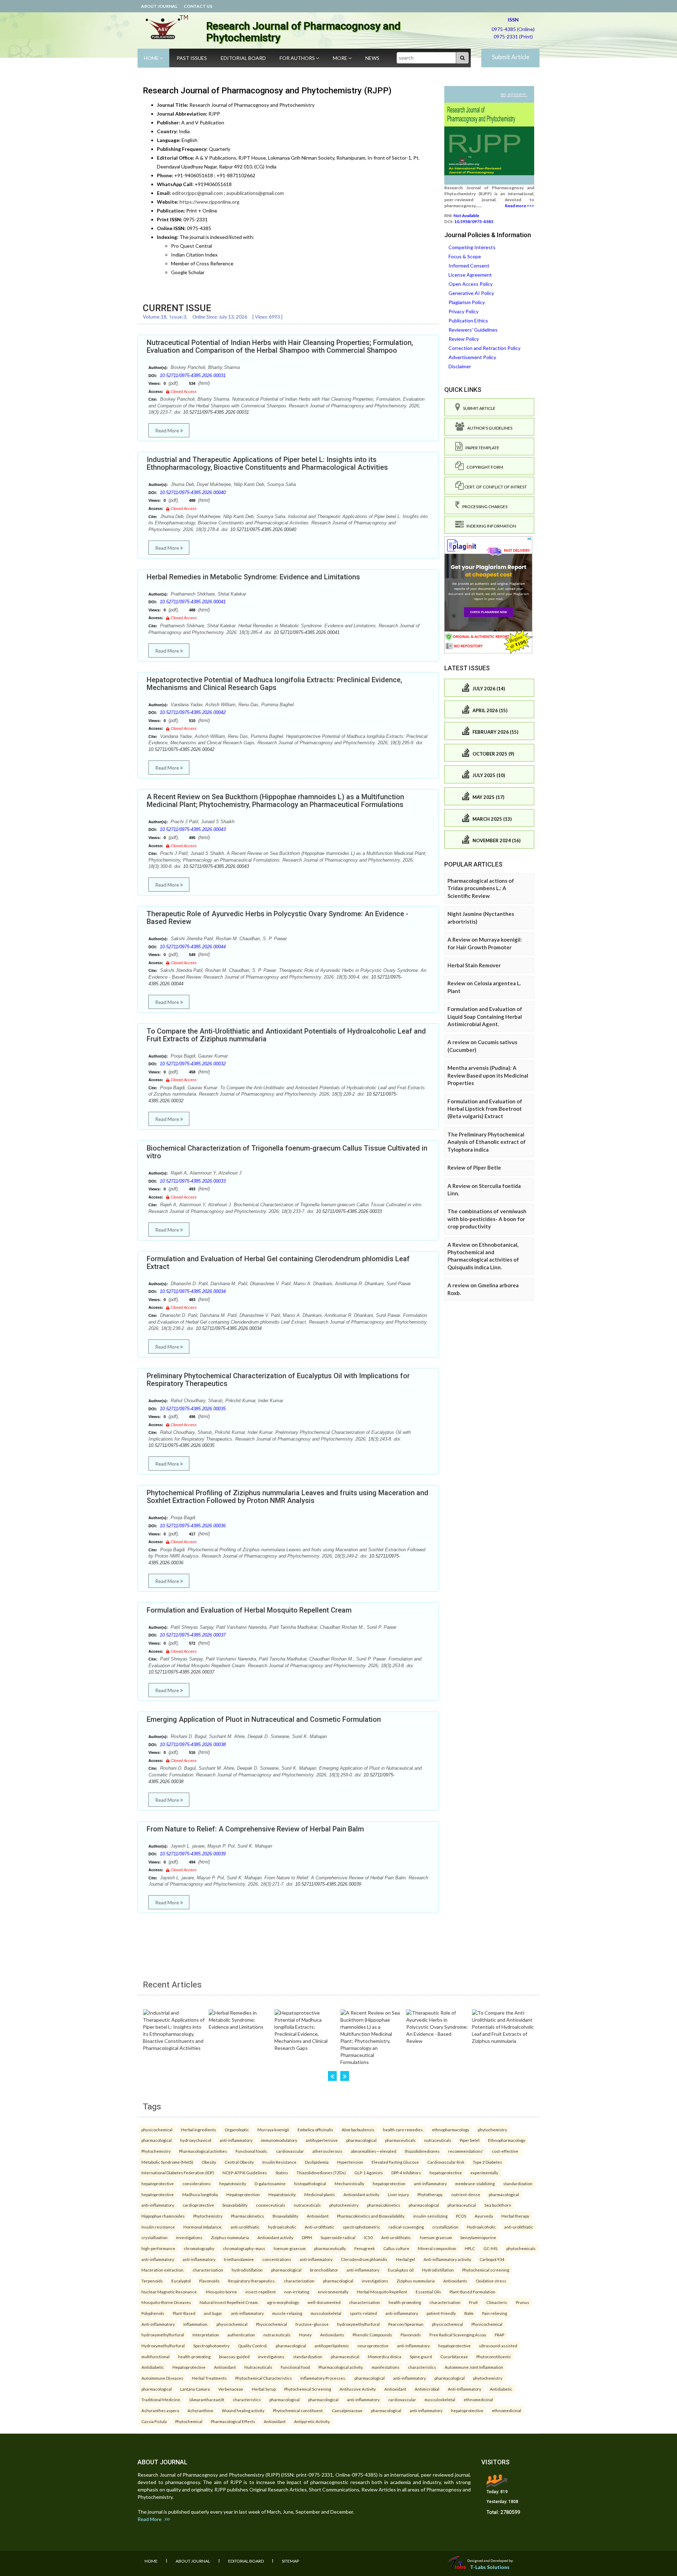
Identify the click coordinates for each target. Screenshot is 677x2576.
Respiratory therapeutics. (252, 2281)
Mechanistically (349, 2183)
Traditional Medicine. (161, 2399)
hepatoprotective (446, 2173)
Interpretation (206, 2335)
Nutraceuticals (258, 2367)
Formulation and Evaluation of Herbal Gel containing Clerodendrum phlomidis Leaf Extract (278, 1263)
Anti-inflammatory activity (447, 2259)
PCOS (461, 2216)
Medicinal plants (320, 2194)
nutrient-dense (466, 2194)
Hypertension (350, 2162)
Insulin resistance (158, 2227)
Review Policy (464, 339)
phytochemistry (492, 2130)
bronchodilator (324, 2270)
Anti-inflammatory (158, 2324)
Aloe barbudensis (358, 2130)
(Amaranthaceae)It (207, 2399)
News (372, 58)
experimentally (484, 2173)
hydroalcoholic (282, 2227)
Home (152, 58)
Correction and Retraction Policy (484, 348)
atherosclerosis (327, 2151)
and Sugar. (213, 2313)
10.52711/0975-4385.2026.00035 (193, 1409)
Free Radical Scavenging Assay (458, 2335)
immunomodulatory (279, 2140)
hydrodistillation (247, 2270)
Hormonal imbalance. (203, 2227)
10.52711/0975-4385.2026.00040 (193, 492)
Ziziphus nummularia (230, 2237)
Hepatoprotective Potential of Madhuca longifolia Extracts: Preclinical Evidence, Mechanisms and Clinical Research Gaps (274, 684)
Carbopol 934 (492, 2259)
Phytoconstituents (494, 2356)
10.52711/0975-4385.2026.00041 (193, 602)
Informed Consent (469, 266)
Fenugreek (365, 2248)
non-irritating (297, 2292)
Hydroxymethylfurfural (163, 2346)
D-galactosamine (270, 2183)
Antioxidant (318, 2216)
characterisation (365, 2302)
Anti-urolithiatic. (396, 2237)
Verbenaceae (231, 2389)
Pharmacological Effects (233, 2421)
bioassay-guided (234, 2356)
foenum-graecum (436, 2237)
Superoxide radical (338, 2237)
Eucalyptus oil (401, 2270)
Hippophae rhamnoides (163, 2216)
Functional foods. (252, 2151)
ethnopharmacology (451, 2130)
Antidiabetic (153, 2367)
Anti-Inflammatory (465, 2389)
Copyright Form (483, 467)
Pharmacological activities (203, 2151)
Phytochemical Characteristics (264, 2378)
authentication (241, 2335)
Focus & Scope (465, 256)
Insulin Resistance (279, 2162)
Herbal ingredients (199, 2130)
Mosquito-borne (221, 2292)
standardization (518, 2183)
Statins (282, 2173)
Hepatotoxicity (282, 2194)
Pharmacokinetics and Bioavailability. (371, 2216)
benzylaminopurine (478, 2237)
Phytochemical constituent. (298, 2410)
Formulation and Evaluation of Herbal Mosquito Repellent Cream (249, 1610)
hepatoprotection (389, 2183)
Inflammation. (196, 2324)
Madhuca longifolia (200, 2194)
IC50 (368, 2237)
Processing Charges (483, 507)
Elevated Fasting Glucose (395, 2162)
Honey (305, 2335)
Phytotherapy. (430, 2194)
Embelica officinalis (315, 2130)
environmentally (333, 2292)
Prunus (523, 2302)
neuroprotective (373, 2346)
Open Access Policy (471, 284)
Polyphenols (153, 2313)
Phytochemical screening (486, 2270)
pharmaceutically (330, 2248)
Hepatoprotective (189, 2367)
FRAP (499, 2335)
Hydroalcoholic (481, 2227)
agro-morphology (283, 2302)
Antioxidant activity (361, 2194)
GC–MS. (491, 2248)
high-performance (158, 2248)
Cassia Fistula (154, 2421)
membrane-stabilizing (475, 2183)
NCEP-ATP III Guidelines (245, 2173)
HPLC (470, 2248)
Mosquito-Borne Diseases (166, 2302)
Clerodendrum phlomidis (364, 2259)
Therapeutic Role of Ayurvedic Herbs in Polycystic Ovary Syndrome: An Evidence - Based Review (277, 918)
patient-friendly (441, 2313)
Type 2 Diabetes (487, 2162)
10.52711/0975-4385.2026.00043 (193, 829)
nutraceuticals (438, 2140)
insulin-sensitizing (430, 2216)
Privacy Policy (463, 311)
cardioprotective (198, 2205)
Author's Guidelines (488, 428)
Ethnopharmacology (507, 2140)
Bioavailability (285, 2216)
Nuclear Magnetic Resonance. (169, 2292)
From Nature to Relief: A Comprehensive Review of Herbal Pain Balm (255, 1829)
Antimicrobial (427, 2389)
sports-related (363, 2313)
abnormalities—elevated (374, 2151)
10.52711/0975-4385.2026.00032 (193, 1064)
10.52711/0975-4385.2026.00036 (193, 1526)
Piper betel (470, 2140)
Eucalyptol (181, 2281)
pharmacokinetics (384, 2205)
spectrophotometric (361, 2227)
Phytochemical (189, 2421)
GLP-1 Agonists (369, 2173)
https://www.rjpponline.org (209, 202)
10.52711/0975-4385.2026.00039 (193, 1854)
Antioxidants (455, 2281)
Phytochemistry (156, 2151)
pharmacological (157, 2140)
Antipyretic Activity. (312, 2421)
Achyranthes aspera (160, 2410)
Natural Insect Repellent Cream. (229, 2302)
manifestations (386, 2367)
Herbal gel (405, 2259)
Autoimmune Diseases (162, 2378)
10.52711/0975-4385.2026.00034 (193, 1291)
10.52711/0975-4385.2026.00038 (193, 1745)
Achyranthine (200, 2410)
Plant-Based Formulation (472, 2292)
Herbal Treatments (209, 2378)
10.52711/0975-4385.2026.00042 (193, 712)
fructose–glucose (312, 2324)
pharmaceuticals (400, 2140)
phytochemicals (521, 2248)
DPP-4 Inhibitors (406, 2173)
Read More (168, 430)
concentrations (277, 2259)
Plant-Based (184, 2313)
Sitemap (290, 2561)
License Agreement (470, 275)
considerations (197, 2183)
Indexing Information (490, 526)
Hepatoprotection (243, 2194)
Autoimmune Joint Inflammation (474, 2367)
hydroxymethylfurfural (358, 2324)
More (341, 58)
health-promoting (405, 2302)
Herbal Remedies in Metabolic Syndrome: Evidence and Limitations (253, 577)
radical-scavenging (406, 2227)
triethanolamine (239, 2259)
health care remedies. (403, 2130)
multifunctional (155, 2356)
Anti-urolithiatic (319, 2227)
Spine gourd (421, 2356)
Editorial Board (243, 58)
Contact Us (198, 6)
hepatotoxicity (233, 2183)
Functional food (295, 2367)
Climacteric (497, 2302)
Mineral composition (437, 2248)
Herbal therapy (515, 2216)
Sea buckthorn (498, 2205)
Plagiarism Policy (467, 302)
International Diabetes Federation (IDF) (178, 2173)
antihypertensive (322, 2140)
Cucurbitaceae (454, 2356)
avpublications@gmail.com (255, 193)
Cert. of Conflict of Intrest (495, 487)
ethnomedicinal (478, 2399)
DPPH (307, 2237)
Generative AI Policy (471, 293)
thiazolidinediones (422, 2151)
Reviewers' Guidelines (473, 330)
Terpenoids (152, 2281)
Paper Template (481, 448)
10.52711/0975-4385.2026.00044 (193, 947)
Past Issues (192, 58)
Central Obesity (239, 2162)
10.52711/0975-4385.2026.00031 (193, 375)
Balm (469, 2313)
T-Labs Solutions (490, 2567)
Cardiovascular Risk (446, 2162)
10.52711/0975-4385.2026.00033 (193, 1181)
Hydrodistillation (438, 2270)
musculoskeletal (326, 2313)
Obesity (209, 2162)
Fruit (473, 2302)
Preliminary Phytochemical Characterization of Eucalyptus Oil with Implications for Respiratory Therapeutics (278, 1380)
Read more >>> (520, 206)
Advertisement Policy (472, 357)
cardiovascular (290, 2151)
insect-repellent (261, 2292)
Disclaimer (460, 366)
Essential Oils (428, 2292)
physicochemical (157, 2130)
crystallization (445, 2227)
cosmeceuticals (271, 2205)
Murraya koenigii (273, 2130)
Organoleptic (237, 2130)
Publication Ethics (468, 321)
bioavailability (235, 2205)
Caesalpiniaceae (347, 2410)
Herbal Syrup (264, 2389)
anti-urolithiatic (245, 2227)
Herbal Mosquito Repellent (382, 2292)
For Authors (298, 58)
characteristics (422, 2367)
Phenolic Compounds (372, 2335)
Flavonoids (209, 2281)
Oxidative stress (491, 2281)
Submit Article (511, 57)
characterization (208, 2270)
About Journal (159, 6)
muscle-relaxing (287, 2313)
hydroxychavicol (196, 2140)
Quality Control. (253, 2346)
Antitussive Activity (358, 2389)
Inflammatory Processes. (323, 2378)
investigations (189, 2237)
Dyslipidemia (317, 2162)
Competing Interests (472, 247)
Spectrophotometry (211, 2346)
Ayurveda (484, 2216)
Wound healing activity (243, 2410)
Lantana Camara (195, 2389)
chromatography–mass (244, 2248)
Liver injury (398, 2194)
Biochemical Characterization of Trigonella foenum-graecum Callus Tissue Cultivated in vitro (287, 1152)
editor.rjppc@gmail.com (197, 193)
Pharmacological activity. (341, 2367)
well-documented (324, 2302)
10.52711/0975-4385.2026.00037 (193, 1635)
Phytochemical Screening (308, 2389)
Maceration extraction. (163, 2270)
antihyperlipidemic (332, 2346)
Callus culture (396, 2248)
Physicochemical (272, 2324)
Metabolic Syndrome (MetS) (167, 2162)
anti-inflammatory (236, 2140)
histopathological (310, 2183)
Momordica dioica (385, 2356)
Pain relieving (495, 2313)
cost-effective (505, 2151)
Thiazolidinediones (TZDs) (321, 2173)
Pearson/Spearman (406, 2324)
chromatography (199, 2248)
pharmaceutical (462, 2205)
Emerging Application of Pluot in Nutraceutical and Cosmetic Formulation (264, 1719)
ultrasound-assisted (498, 2346)
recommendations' (466, 2151)
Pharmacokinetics (248, 2216)
